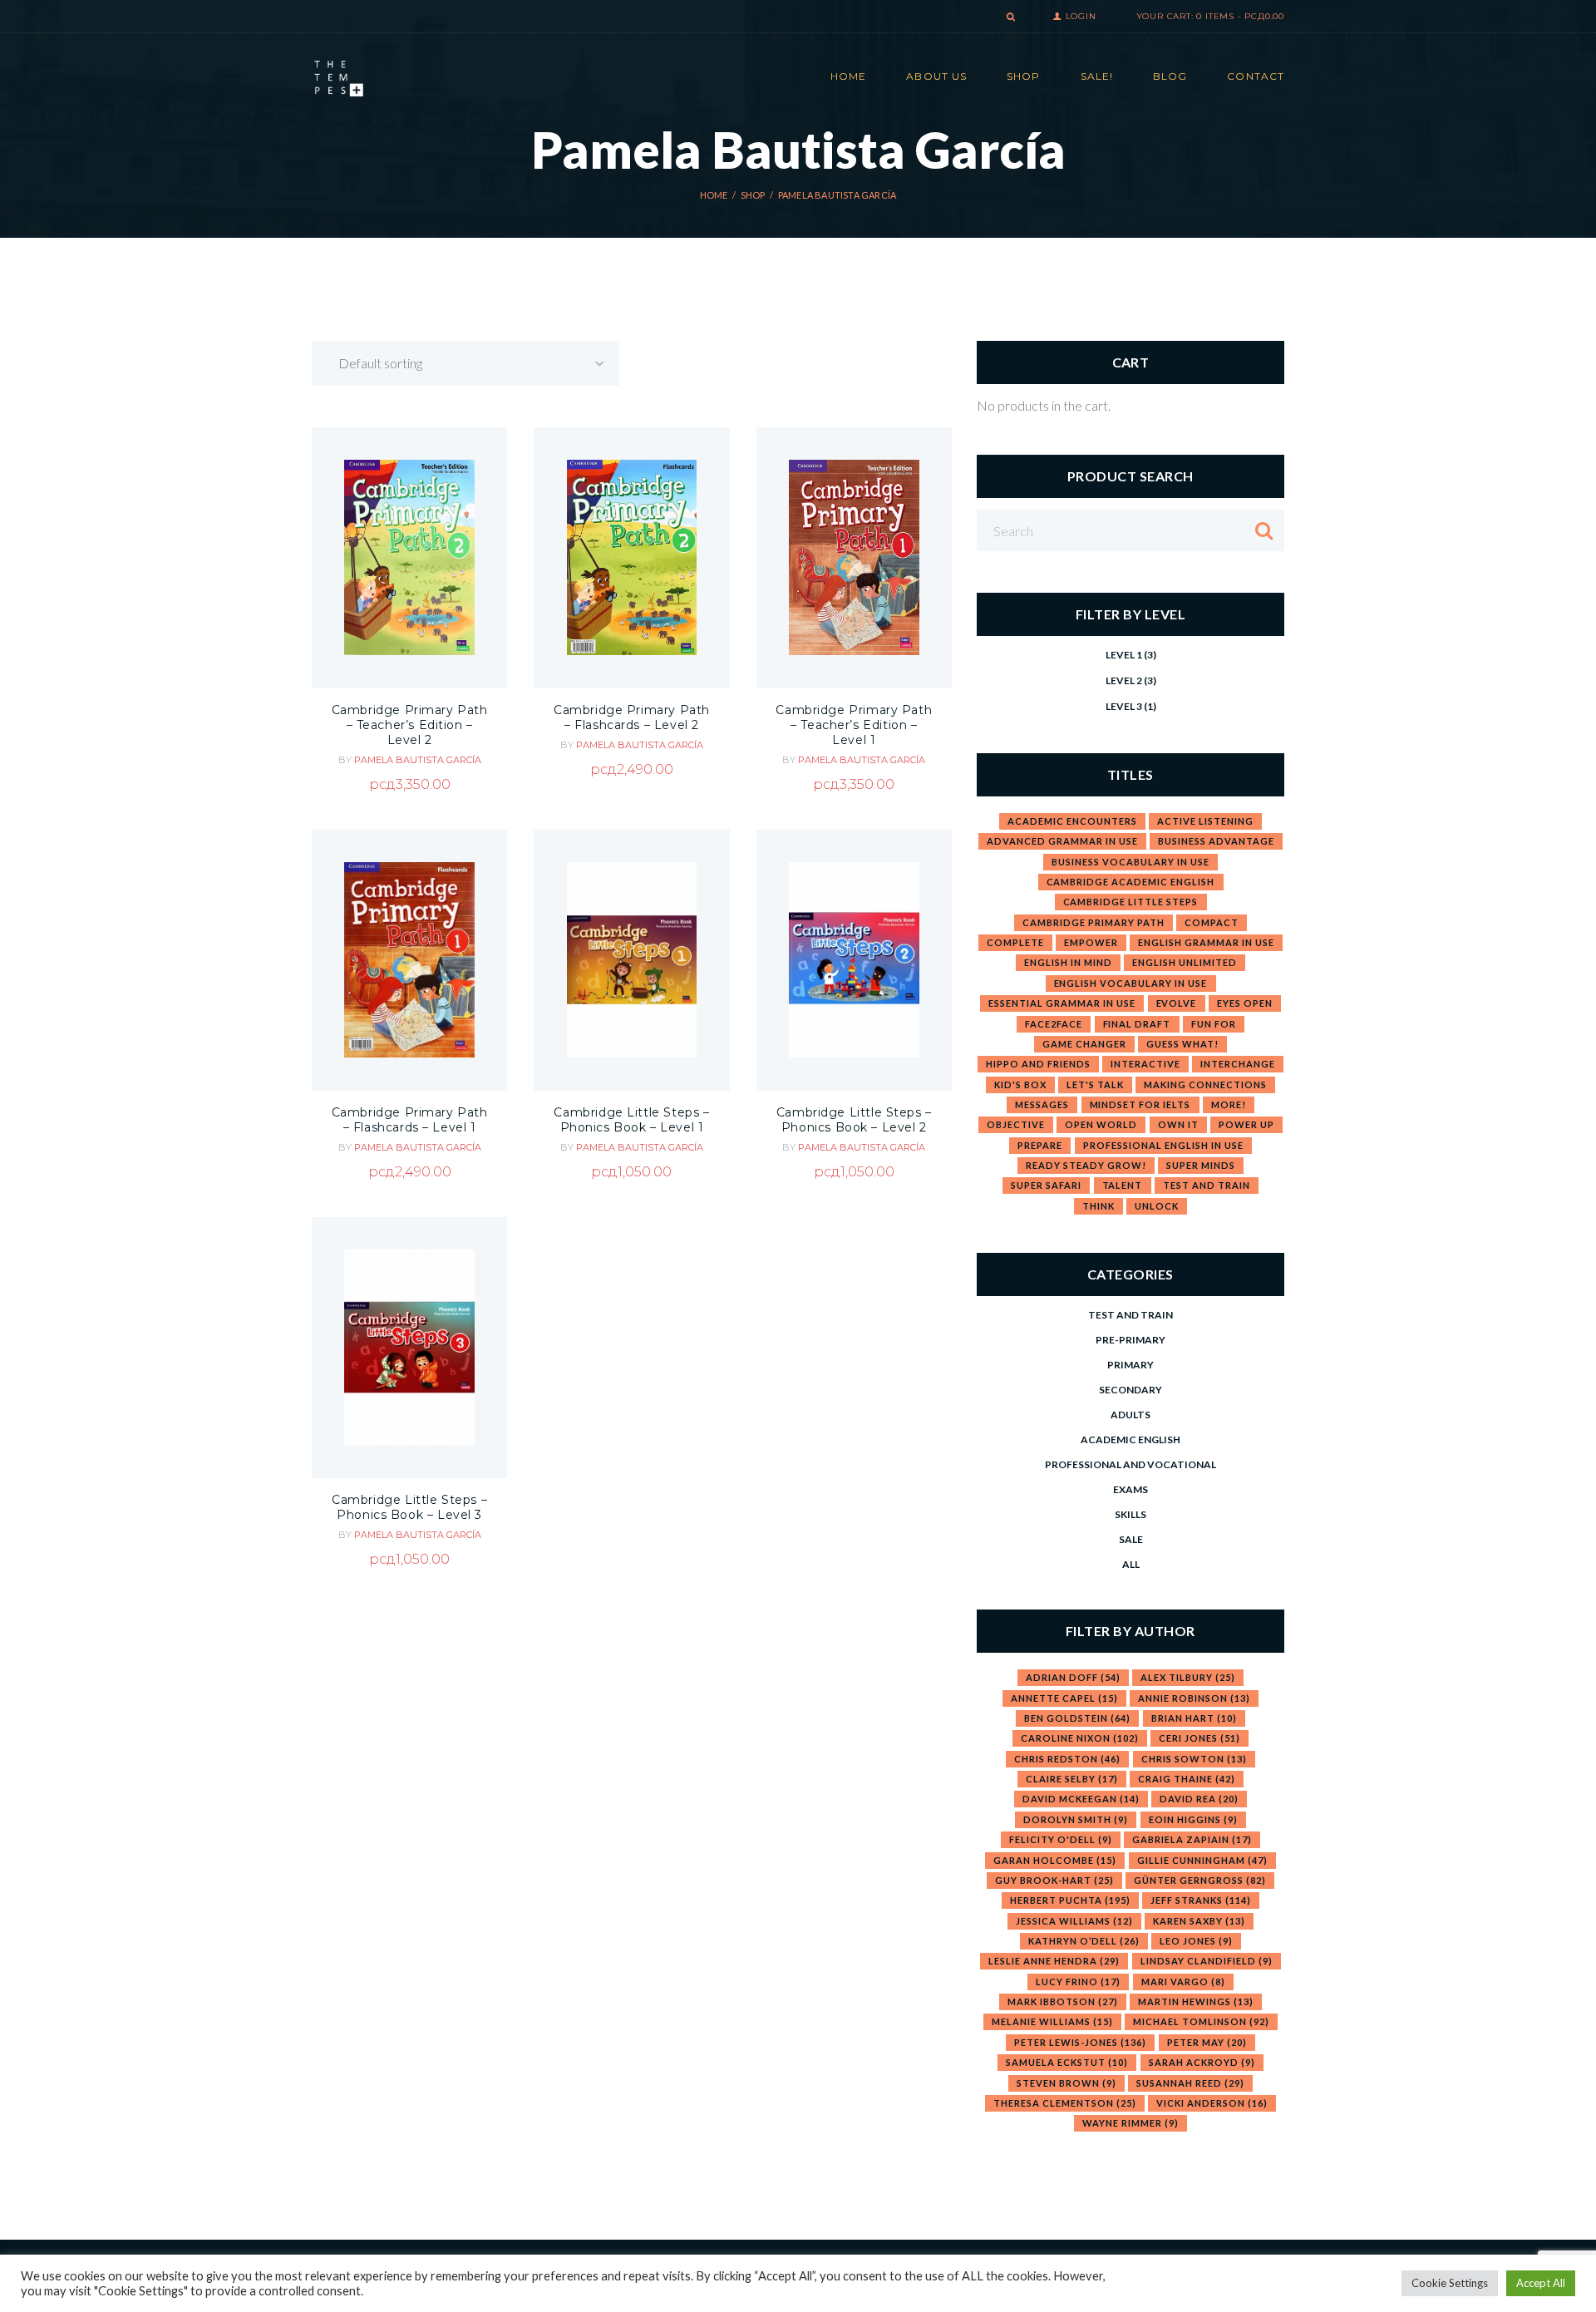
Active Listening (1205, 821)
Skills (1130, 1514)
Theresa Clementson (1065, 2103)
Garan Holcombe (1055, 1860)
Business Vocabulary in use (1130, 862)
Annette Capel (1064, 1698)
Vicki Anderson (1212, 2103)
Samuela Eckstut (1067, 2062)
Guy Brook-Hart (1054, 1880)
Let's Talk (1095, 1085)
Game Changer (1084, 1044)
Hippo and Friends (1038, 1064)
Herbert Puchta (1070, 1900)
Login (1081, 16)
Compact (1212, 922)
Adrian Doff (1073, 1677)
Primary (1130, 1365)
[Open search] (1009, 17)
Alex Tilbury (1188, 1677)
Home (714, 195)
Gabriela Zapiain (1192, 1839)
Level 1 (1124, 655)
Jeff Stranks (1201, 1900)
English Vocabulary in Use (1131, 983)
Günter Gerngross (1200, 1880)
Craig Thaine (1187, 1779)
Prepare (1040, 1145)
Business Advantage (1216, 841)
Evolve (1177, 1003)
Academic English (1130, 1439)
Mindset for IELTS (1140, 1104)
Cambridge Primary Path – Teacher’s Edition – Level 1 (854, 725)
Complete (1015, 942)
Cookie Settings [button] (1450, 2283)
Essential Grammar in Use (1062, 1003)
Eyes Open (1245, 1003)
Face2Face (1054, 1024)
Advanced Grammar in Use (1062, 841)
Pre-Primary (1130, 1340)
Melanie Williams (1052, 2021)
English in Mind (1068, 962)
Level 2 (1124, 680)
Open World (1101, 1124)
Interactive (1145, 1064)
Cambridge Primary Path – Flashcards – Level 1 (410, 1120)
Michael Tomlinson (1201, 2021)
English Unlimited (1185, 962)
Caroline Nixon (1080, 1738)
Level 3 (1124, 706)
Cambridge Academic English (1131, 882)
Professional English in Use (1163, 1145)
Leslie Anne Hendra (1054, 1961)
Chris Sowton (1194, 1759)
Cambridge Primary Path (1094, 922)
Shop (753, 195)
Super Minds (1201, 1165)
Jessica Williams (1074, 1921)
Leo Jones (1196, 1941)
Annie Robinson (1194, 1698)
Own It (1178, 1124)
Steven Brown (1066, 2083)
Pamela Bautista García (418, 760)
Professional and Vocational (1130, 1464)
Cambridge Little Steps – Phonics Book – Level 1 (631, 1120)
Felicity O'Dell (1061, 1839)
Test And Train (1207, 1185)
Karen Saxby (1199, 1921)
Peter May (1207, 2042)
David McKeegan (1081, 1799)
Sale (1131, 1539)
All (1131, 1564)
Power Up (1246, 1124)
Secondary (1130, 1390)
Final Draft (1137, 1024)
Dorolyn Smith (1076, 1819)
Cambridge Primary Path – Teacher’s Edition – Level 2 (410, 725)
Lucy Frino (1078, 1982)
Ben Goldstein (1077, 1718)
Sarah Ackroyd (1202, 2062)
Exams (1130, 1489)
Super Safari (1046, 1185)
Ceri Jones (1199, 1738)
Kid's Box (1020, 1085)
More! (1229, 1104)
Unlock (1157, 1206)
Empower (1091, 942)
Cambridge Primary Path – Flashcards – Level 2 (632, 717)
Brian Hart (1194, 1718)
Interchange (1238, 1064)
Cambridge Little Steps (1131, 902)
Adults (1130, 1415)
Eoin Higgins (1193, 1819)
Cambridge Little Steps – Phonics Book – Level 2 (854, 1120)
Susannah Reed (1190, 2083)
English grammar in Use (1206, 942)
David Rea (1199, 1799)
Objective (1016, 1124)
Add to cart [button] (409, 614)
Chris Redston (1067, 1759)
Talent (1123, 1185)
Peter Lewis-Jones (1080, 2042)
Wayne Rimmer (1130, 2123)
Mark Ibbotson (1063, 2001)
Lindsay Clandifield (1207, 1961)
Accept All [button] (1541, 2283)
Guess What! (1182, 1044)
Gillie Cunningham (1202, 1860)
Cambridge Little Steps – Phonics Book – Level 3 (409, 1507)
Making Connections (1205, 1085)
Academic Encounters (1072, 821)
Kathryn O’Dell (1084, 1941)
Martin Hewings (1196, 2001)
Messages (1042, 1104)
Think (1098, 1206)
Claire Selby (1072, 1779)
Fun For (1214, 1024)
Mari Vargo (1183, 1982)
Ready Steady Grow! (1086, 1165)
